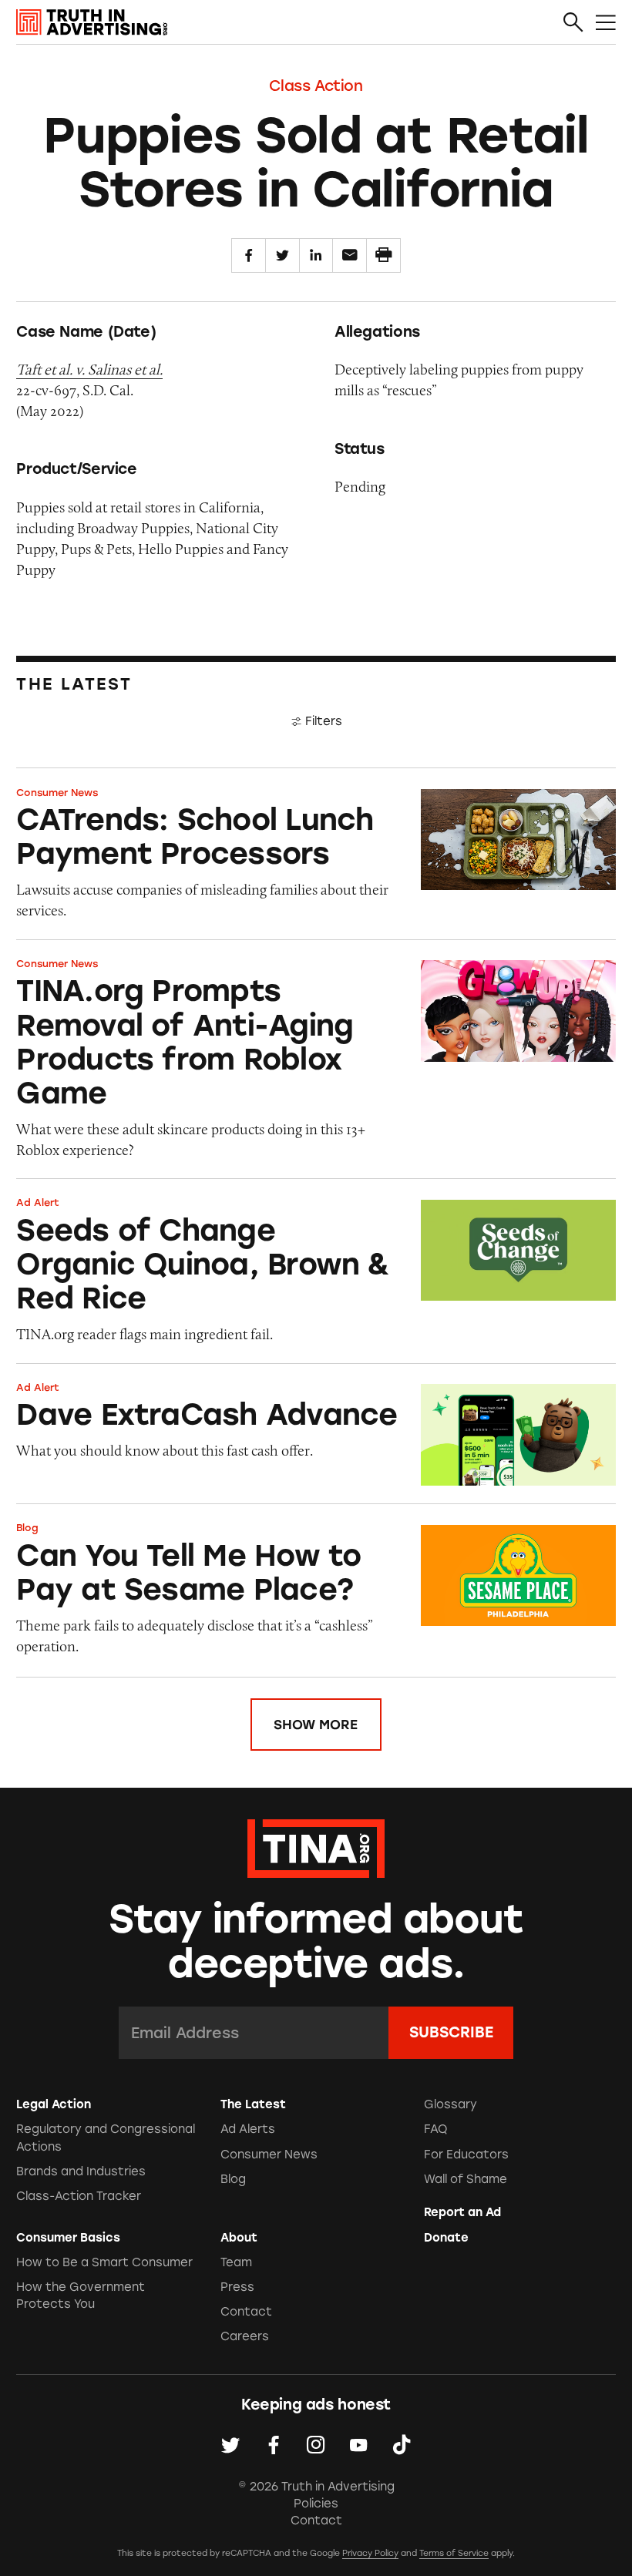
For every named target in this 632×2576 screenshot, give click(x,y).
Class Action (316, 86)
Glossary (450, 2104)
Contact (246, 2312)
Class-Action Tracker (79, 2196)
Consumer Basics (68, 2238)
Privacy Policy (370, 2553)
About (239, 2238)
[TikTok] (402, 2445)
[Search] (573, 23)
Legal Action (54, 2104)
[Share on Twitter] (282, 255)
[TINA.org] (316, 1846)
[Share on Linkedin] (316, 255)
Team (236, 2262)
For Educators (466, 2155)
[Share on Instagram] (316, 2445)
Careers (245, 2336)
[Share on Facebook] (249, 255)
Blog (27, 1528)
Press (237, 2287)
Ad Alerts (248, 2129)
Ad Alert (38, 1202)
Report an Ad (462, 2212)
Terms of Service (454, 2553)
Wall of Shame (466, 2179)
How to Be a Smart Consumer (104, 2262)
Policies (316, 2504)
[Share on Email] (350, 255)
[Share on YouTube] (358, 2445)
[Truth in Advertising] (92, 22)
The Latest (253, 2104)
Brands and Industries (81, 2171)
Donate (446, 2238)
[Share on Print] (383, 255)
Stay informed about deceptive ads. (316, 1941)
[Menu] (606, 23)
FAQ (436, 2129)
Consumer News (57, 793)
